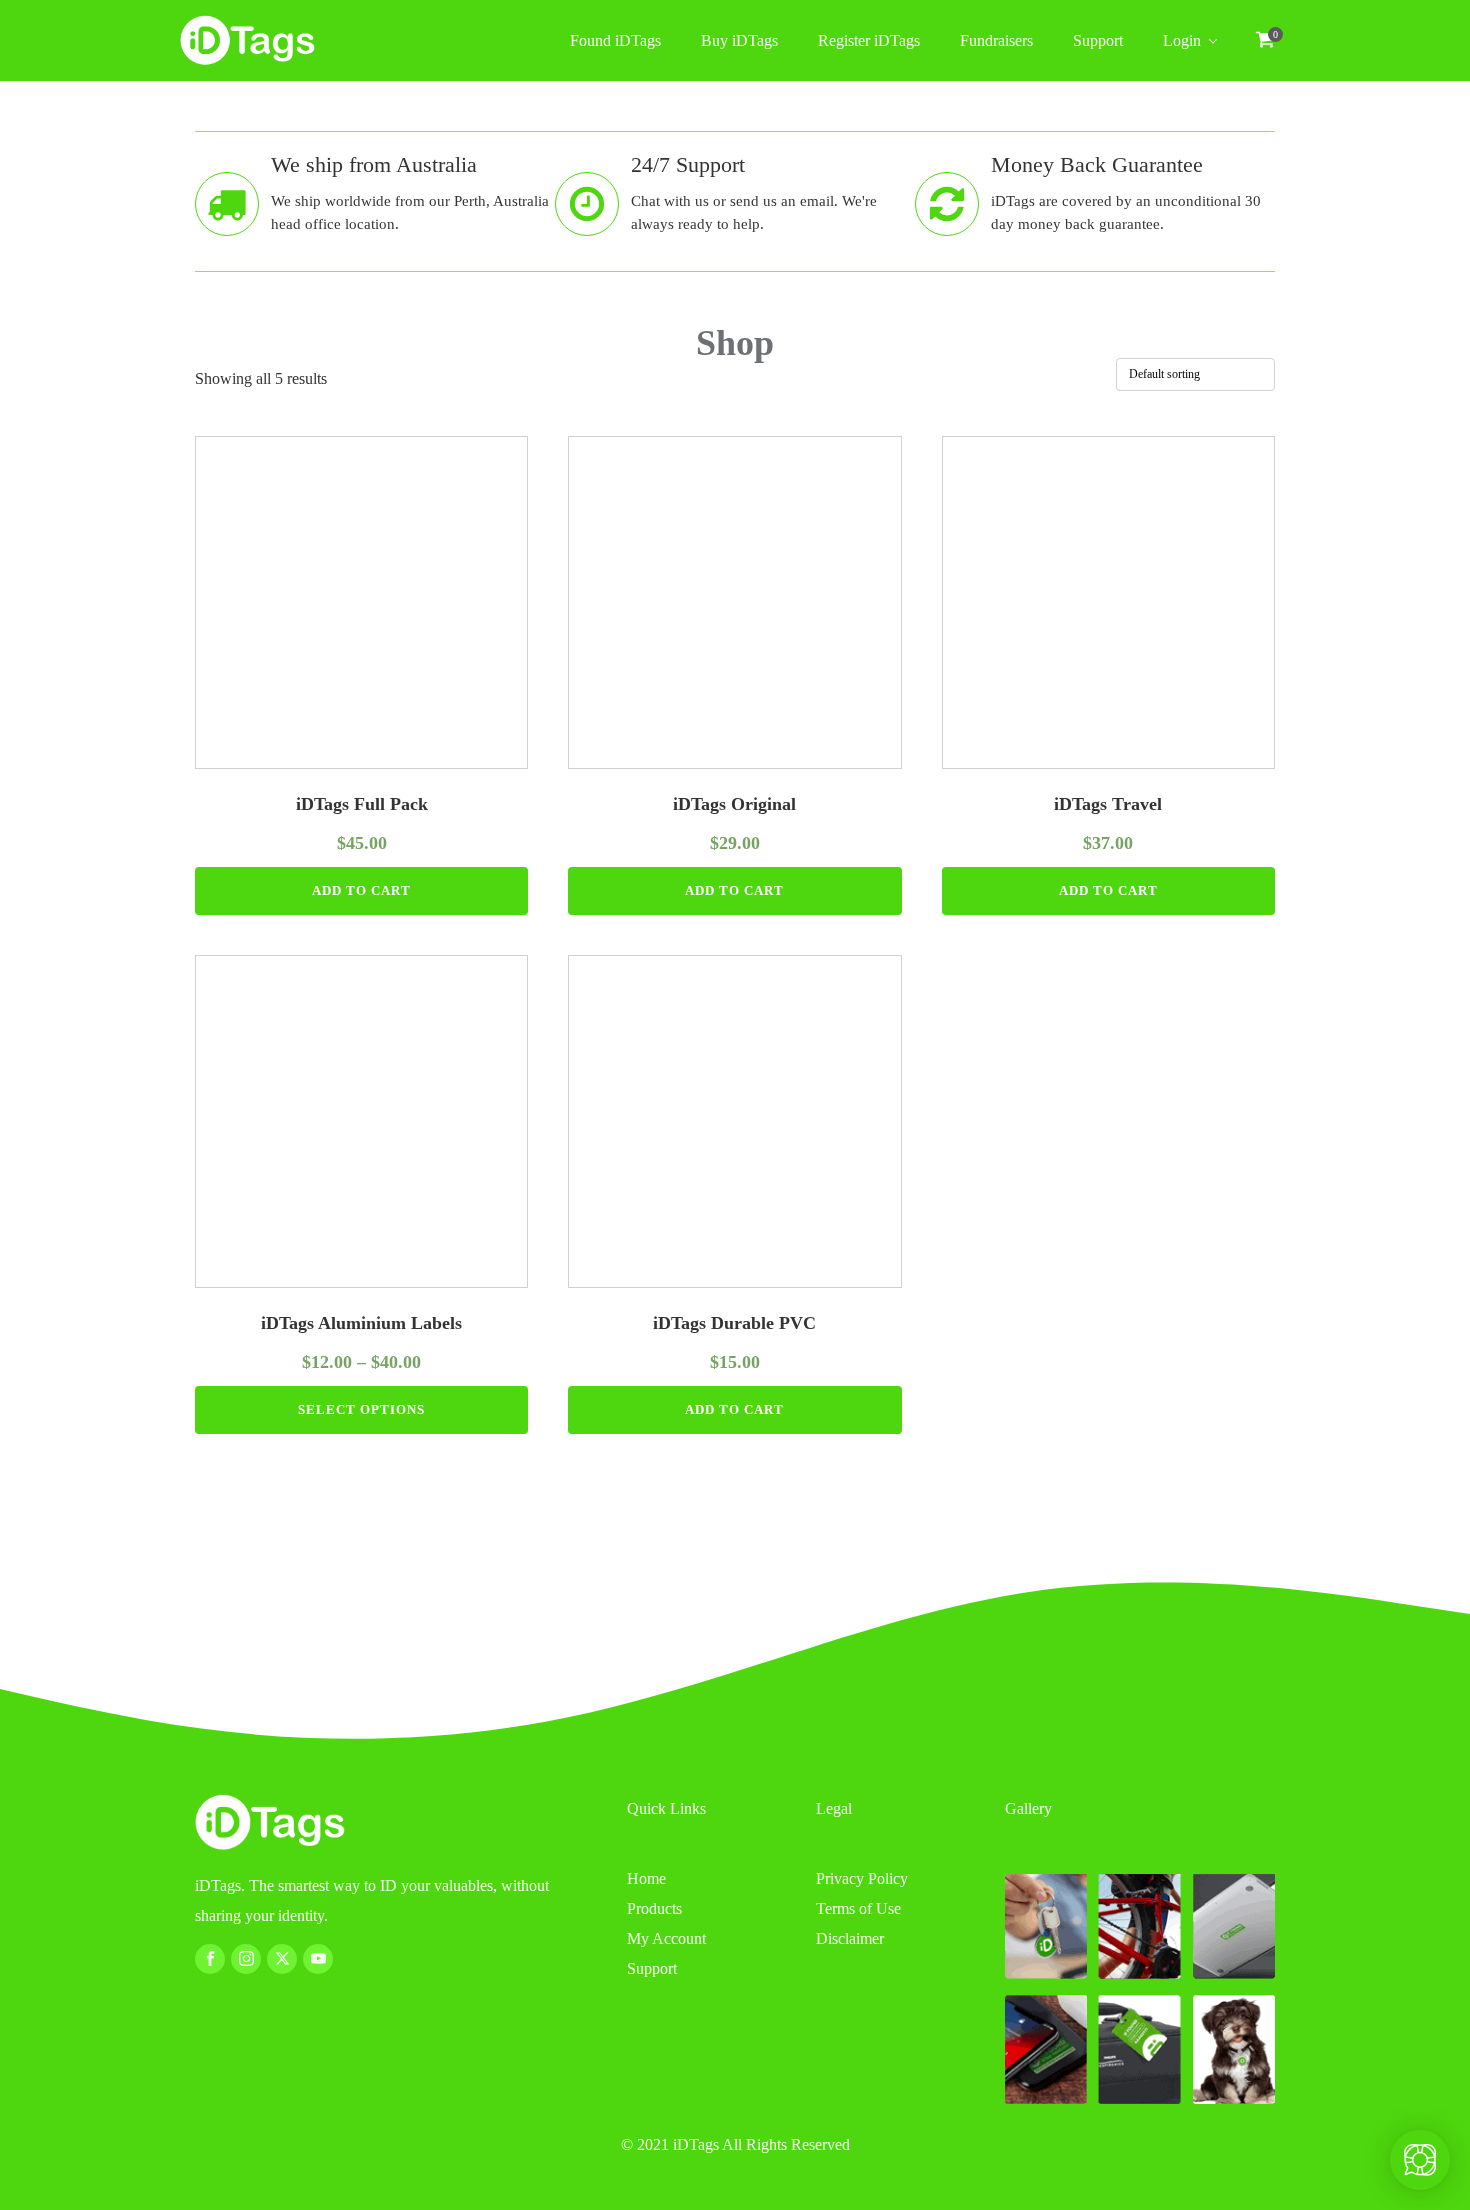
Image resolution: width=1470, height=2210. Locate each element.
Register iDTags (869, 40)
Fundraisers (996, 40)
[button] (1265, 42)
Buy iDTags (739, 40)
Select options (361, 1409)
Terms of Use (858, 1908)
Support (1098, 40)
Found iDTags (615, 40)
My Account (666, 1938)
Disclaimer (850, 1938)
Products (654, 1908)
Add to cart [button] (361, 890)
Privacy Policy (862, 1878)
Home (646, 1878)
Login (1182, 40)
